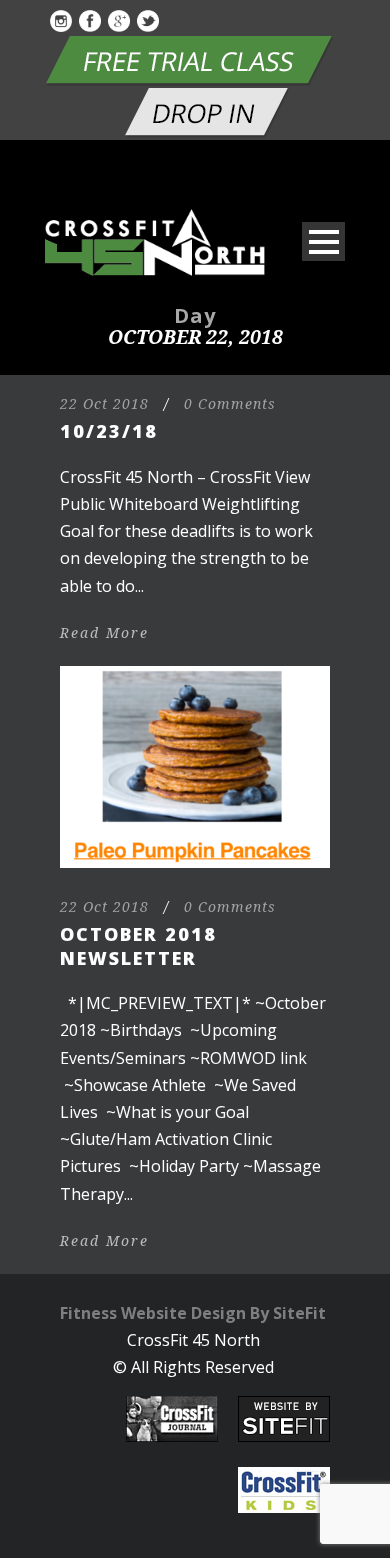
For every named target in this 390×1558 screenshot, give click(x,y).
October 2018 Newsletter (138, 945)
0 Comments (230, 404)
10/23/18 (109, 431)
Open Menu (323, 241)
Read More (104, 633)
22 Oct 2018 (104, 404)
